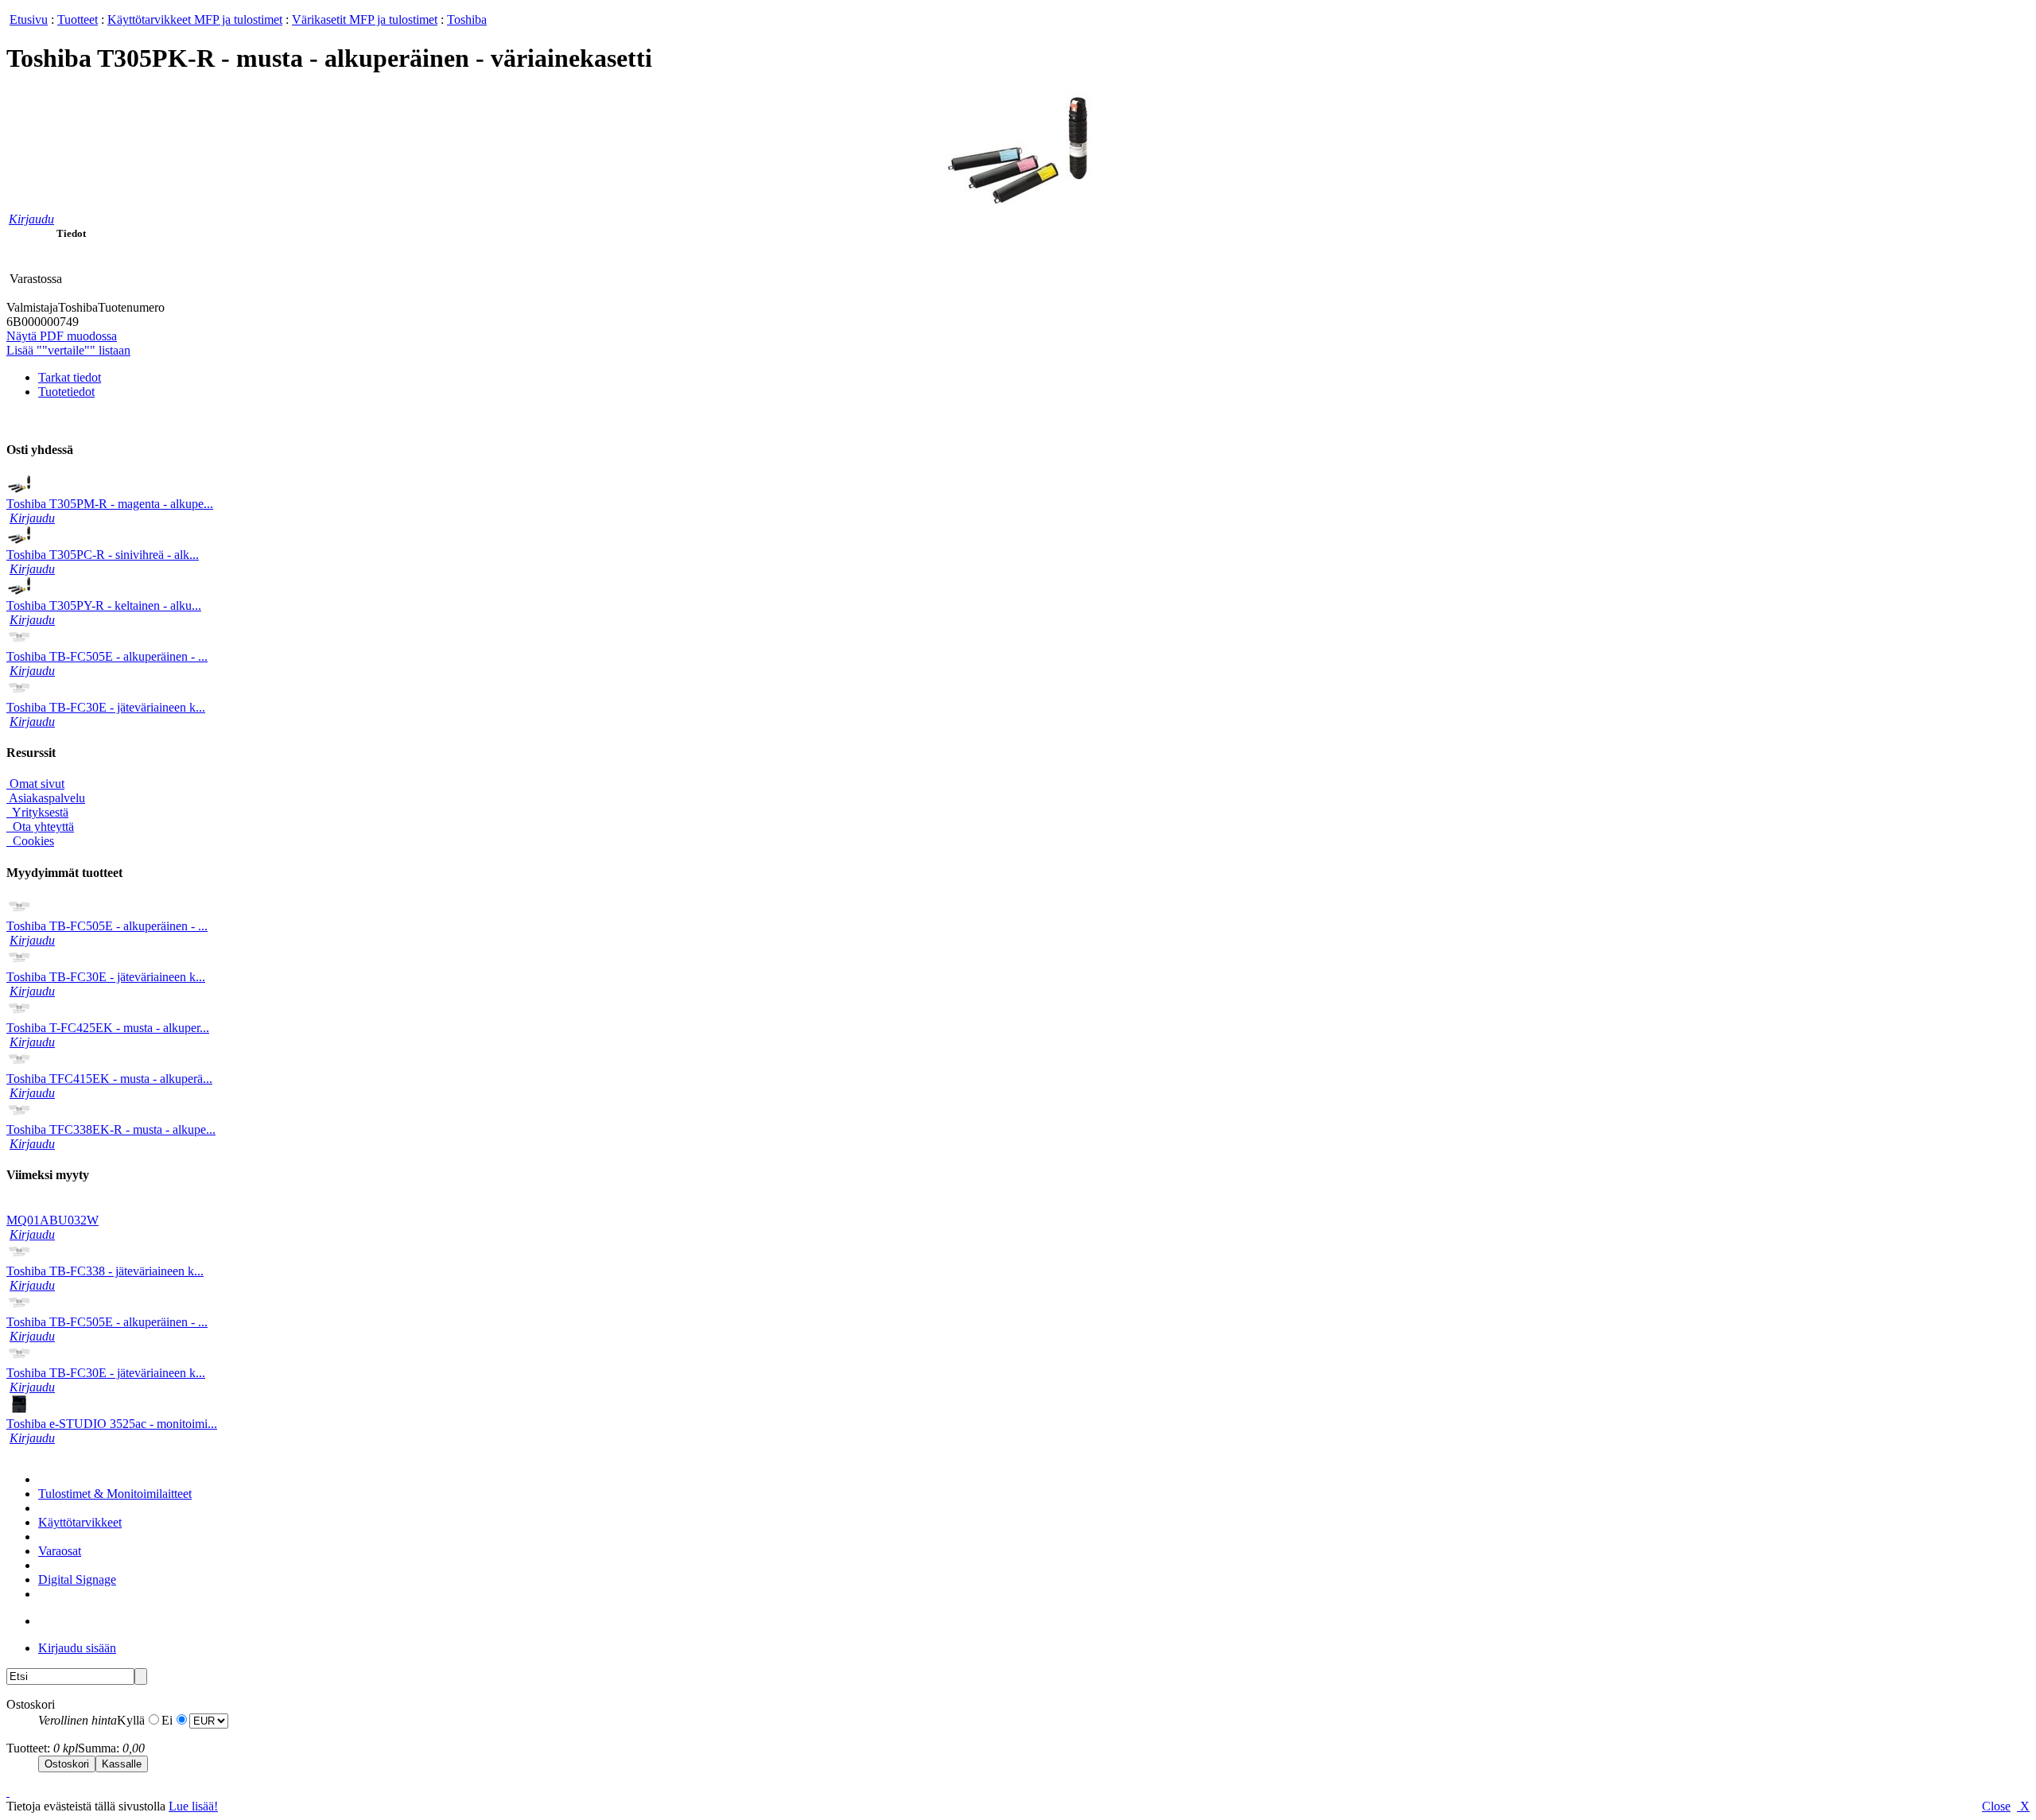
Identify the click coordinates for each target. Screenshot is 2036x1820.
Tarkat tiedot (70, 377)
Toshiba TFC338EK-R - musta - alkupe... (111, 1129)
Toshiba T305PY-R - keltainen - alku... (104, 605)
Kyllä (131, 1720)
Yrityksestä (39, 812)
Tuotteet (78, 19)
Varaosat (60, 1551)
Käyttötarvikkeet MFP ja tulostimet (195, 19)
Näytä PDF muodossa (62, 336)
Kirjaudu (31, 219)
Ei (167, 1720)
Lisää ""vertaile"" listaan (68, 350)
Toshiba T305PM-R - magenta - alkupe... (110, 504)
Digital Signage (77, 1579)
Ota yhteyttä (42, 827)
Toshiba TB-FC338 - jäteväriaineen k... (105, 1271)
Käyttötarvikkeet (80, 1522)
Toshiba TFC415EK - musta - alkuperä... (109, 1079)
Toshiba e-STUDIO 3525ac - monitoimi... (112, 1424)
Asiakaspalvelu (46, 798)
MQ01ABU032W (52, 1220)
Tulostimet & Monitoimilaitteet (115, 1494)
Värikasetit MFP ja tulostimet (365, 19)
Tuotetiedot (66, 392)
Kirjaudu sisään (77, 1648)
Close (1996, 1806)
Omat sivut (35, 784)
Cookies (32, 841)
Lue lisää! (193, 1806)
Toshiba (467, 19)
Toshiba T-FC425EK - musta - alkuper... (108, 1028)
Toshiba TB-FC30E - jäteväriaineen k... (106, 707)
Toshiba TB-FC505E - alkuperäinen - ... (107, 656)
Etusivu (29, 19)
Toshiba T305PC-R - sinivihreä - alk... (103, 555)
